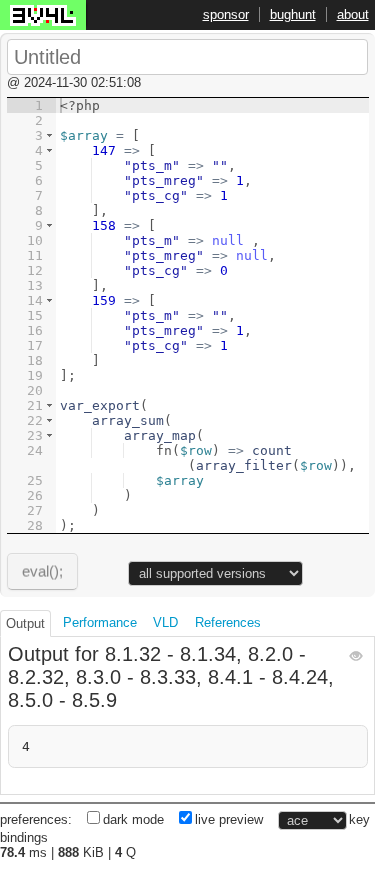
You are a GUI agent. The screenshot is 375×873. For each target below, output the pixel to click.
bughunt (293, 14)
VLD (165, 622)
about (353, 14)
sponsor (226, 14)
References (228, 622)
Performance (100, 622)
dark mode (133, 819)
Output (25, 623)
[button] (49, 135)
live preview (229, 819)
